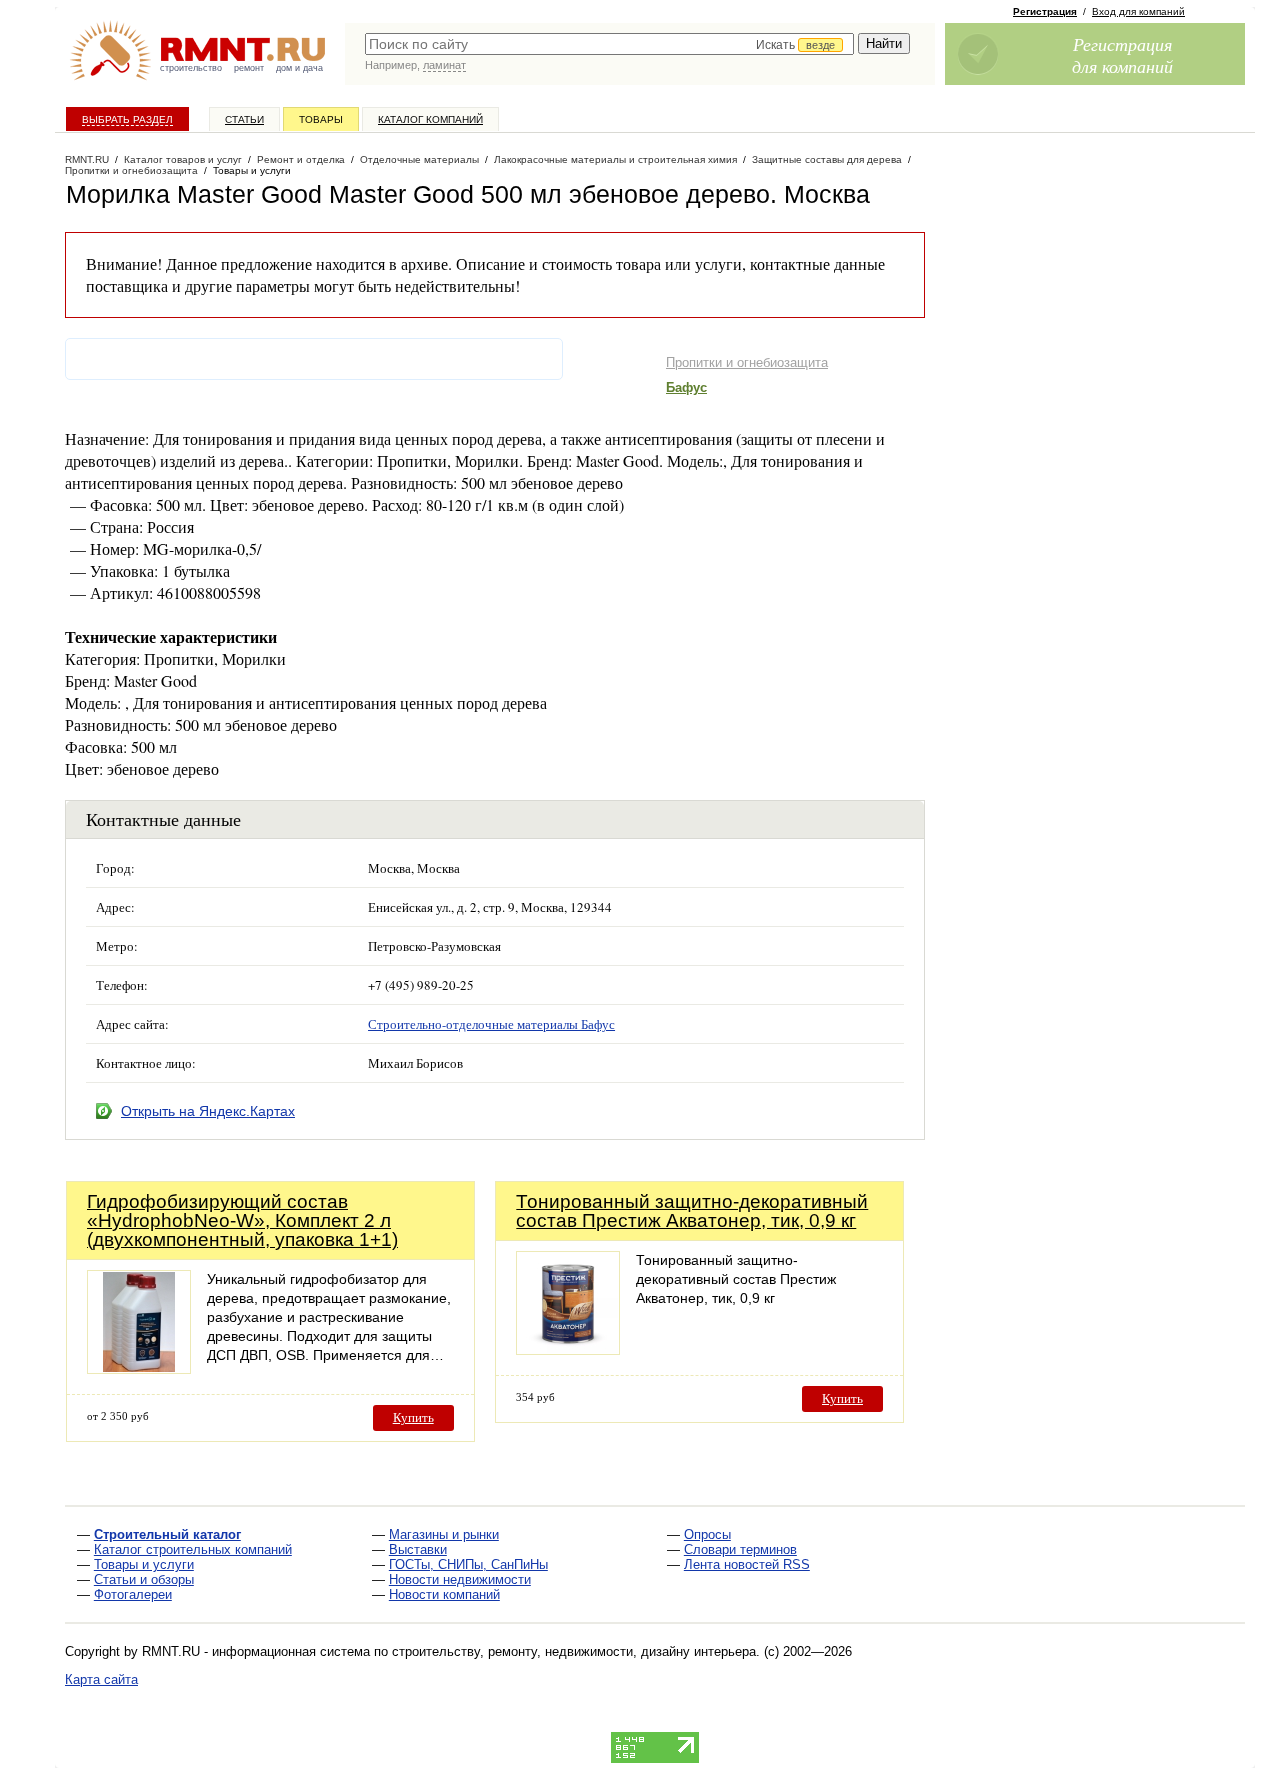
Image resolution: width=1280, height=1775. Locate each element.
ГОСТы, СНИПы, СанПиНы (468, 1564)
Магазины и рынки (444, 1534)
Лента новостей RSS (747, 1564)
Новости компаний (444, 1594)
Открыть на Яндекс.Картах (208, 1111)
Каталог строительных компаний (193, 1549)
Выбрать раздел (127, 119)
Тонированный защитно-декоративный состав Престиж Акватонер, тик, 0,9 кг (692, 1211)
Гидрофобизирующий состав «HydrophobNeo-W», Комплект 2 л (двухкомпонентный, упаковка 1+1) (242, 1220)
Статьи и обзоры (144, 1579)
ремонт (249, 68)
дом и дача (299, 68)
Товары (321, 119)
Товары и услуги (144, 1564)
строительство (191, 68)
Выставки (418, 1549)
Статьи (244, 119)
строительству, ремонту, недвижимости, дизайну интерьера (574, 1651)
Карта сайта (101, 1679)
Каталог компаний (430, 119)
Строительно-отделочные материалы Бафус (491, 1024)
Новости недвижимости (460, 1579)
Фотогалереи (133, 1594)
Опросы (707, 1534)
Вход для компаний (1138, 11)
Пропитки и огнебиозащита (747, 362)
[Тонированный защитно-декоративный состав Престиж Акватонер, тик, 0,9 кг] (568, 1349)
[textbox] (609, 44)
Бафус (686, 387)
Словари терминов (740, 1549)
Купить (413, 1417)
